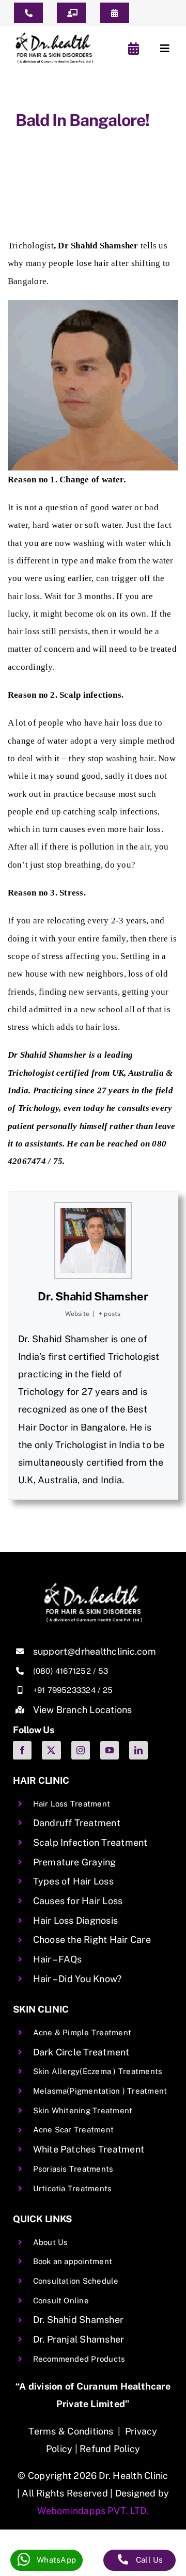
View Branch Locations (83, 1710)
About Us (51, 2242)
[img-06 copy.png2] (93, 1587)
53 (103, 1671)
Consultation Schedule (76, 2281)
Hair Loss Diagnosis (76, 1920)
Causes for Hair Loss (78, 1901)
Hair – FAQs (58, 1959)
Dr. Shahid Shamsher (93, 1296)
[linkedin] (138, 1750)
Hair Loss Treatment (72, 1804)
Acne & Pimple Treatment (82, 2032)
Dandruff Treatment (77, 1823)
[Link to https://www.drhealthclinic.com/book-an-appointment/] (134, 49)
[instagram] (81, 1750)
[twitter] (51, 1750)
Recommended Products (79, 2359)
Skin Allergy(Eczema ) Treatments (98, 2071)
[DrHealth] (54, 36)
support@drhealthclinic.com (95, 1651)
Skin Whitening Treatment (83, 2110)
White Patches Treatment (89, 2149)
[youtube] (110, 1750)
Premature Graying (75, 1862)
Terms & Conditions (71, 2431)
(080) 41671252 (62, 1671)
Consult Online (61, 2300)
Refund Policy (110, 2449)
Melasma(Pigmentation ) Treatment (100, 2091)
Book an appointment (73, 2261)
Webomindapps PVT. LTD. (93, 2511)
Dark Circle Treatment (81, 2052)
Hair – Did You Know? (78, 1979)
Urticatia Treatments (73, 2188)
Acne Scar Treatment (74, 2130)
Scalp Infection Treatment (90, 1842)
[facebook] (22, 1750)
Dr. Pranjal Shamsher (79, 2339)
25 (108, 1690)
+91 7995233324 (64, 1690)
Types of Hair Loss (73, 1881)
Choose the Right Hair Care (92, 1939)
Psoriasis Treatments (73, 2169)
